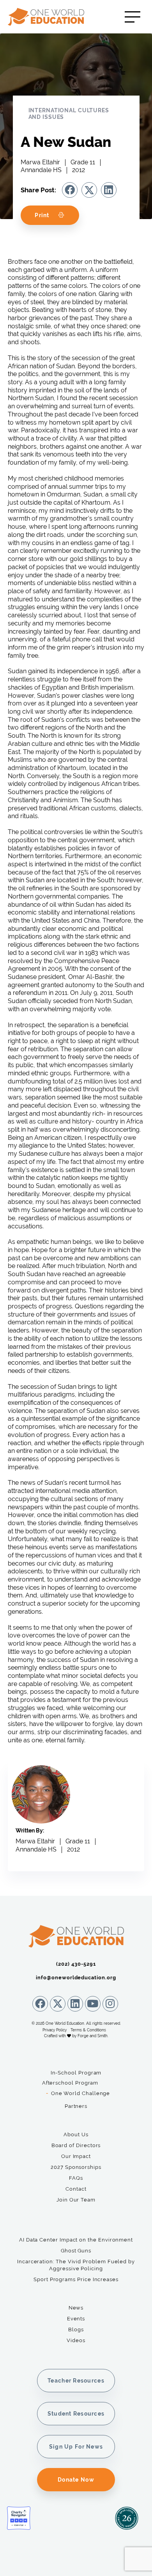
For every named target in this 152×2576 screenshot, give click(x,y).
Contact (76, 2189)
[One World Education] (56, 17)
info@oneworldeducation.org (76, 1978)
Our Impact (76, 2156)
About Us (76, 2134)
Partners (76, 2106)
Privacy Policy (55, 2030)
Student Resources (76, 2414)
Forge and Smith (93, 2036)
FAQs (76, 2178)
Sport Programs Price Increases (76, 2279)
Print (42, 215)
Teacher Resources (76, 2381)
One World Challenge (81, 2093)
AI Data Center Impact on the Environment (76, 2240)
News (76, 2308)
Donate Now (76, 2480)
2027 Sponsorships (76, 2167)
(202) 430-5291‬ (76, 1964)
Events (76, 2319)
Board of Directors (76, 2145)
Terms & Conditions (88, 2030)
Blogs (76, 2330)
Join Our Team (76, 2200)
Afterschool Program (70, 2083)
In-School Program (76, 2073)
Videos (76, 2340)
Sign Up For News (76, 2447)
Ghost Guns (76, 2251)
